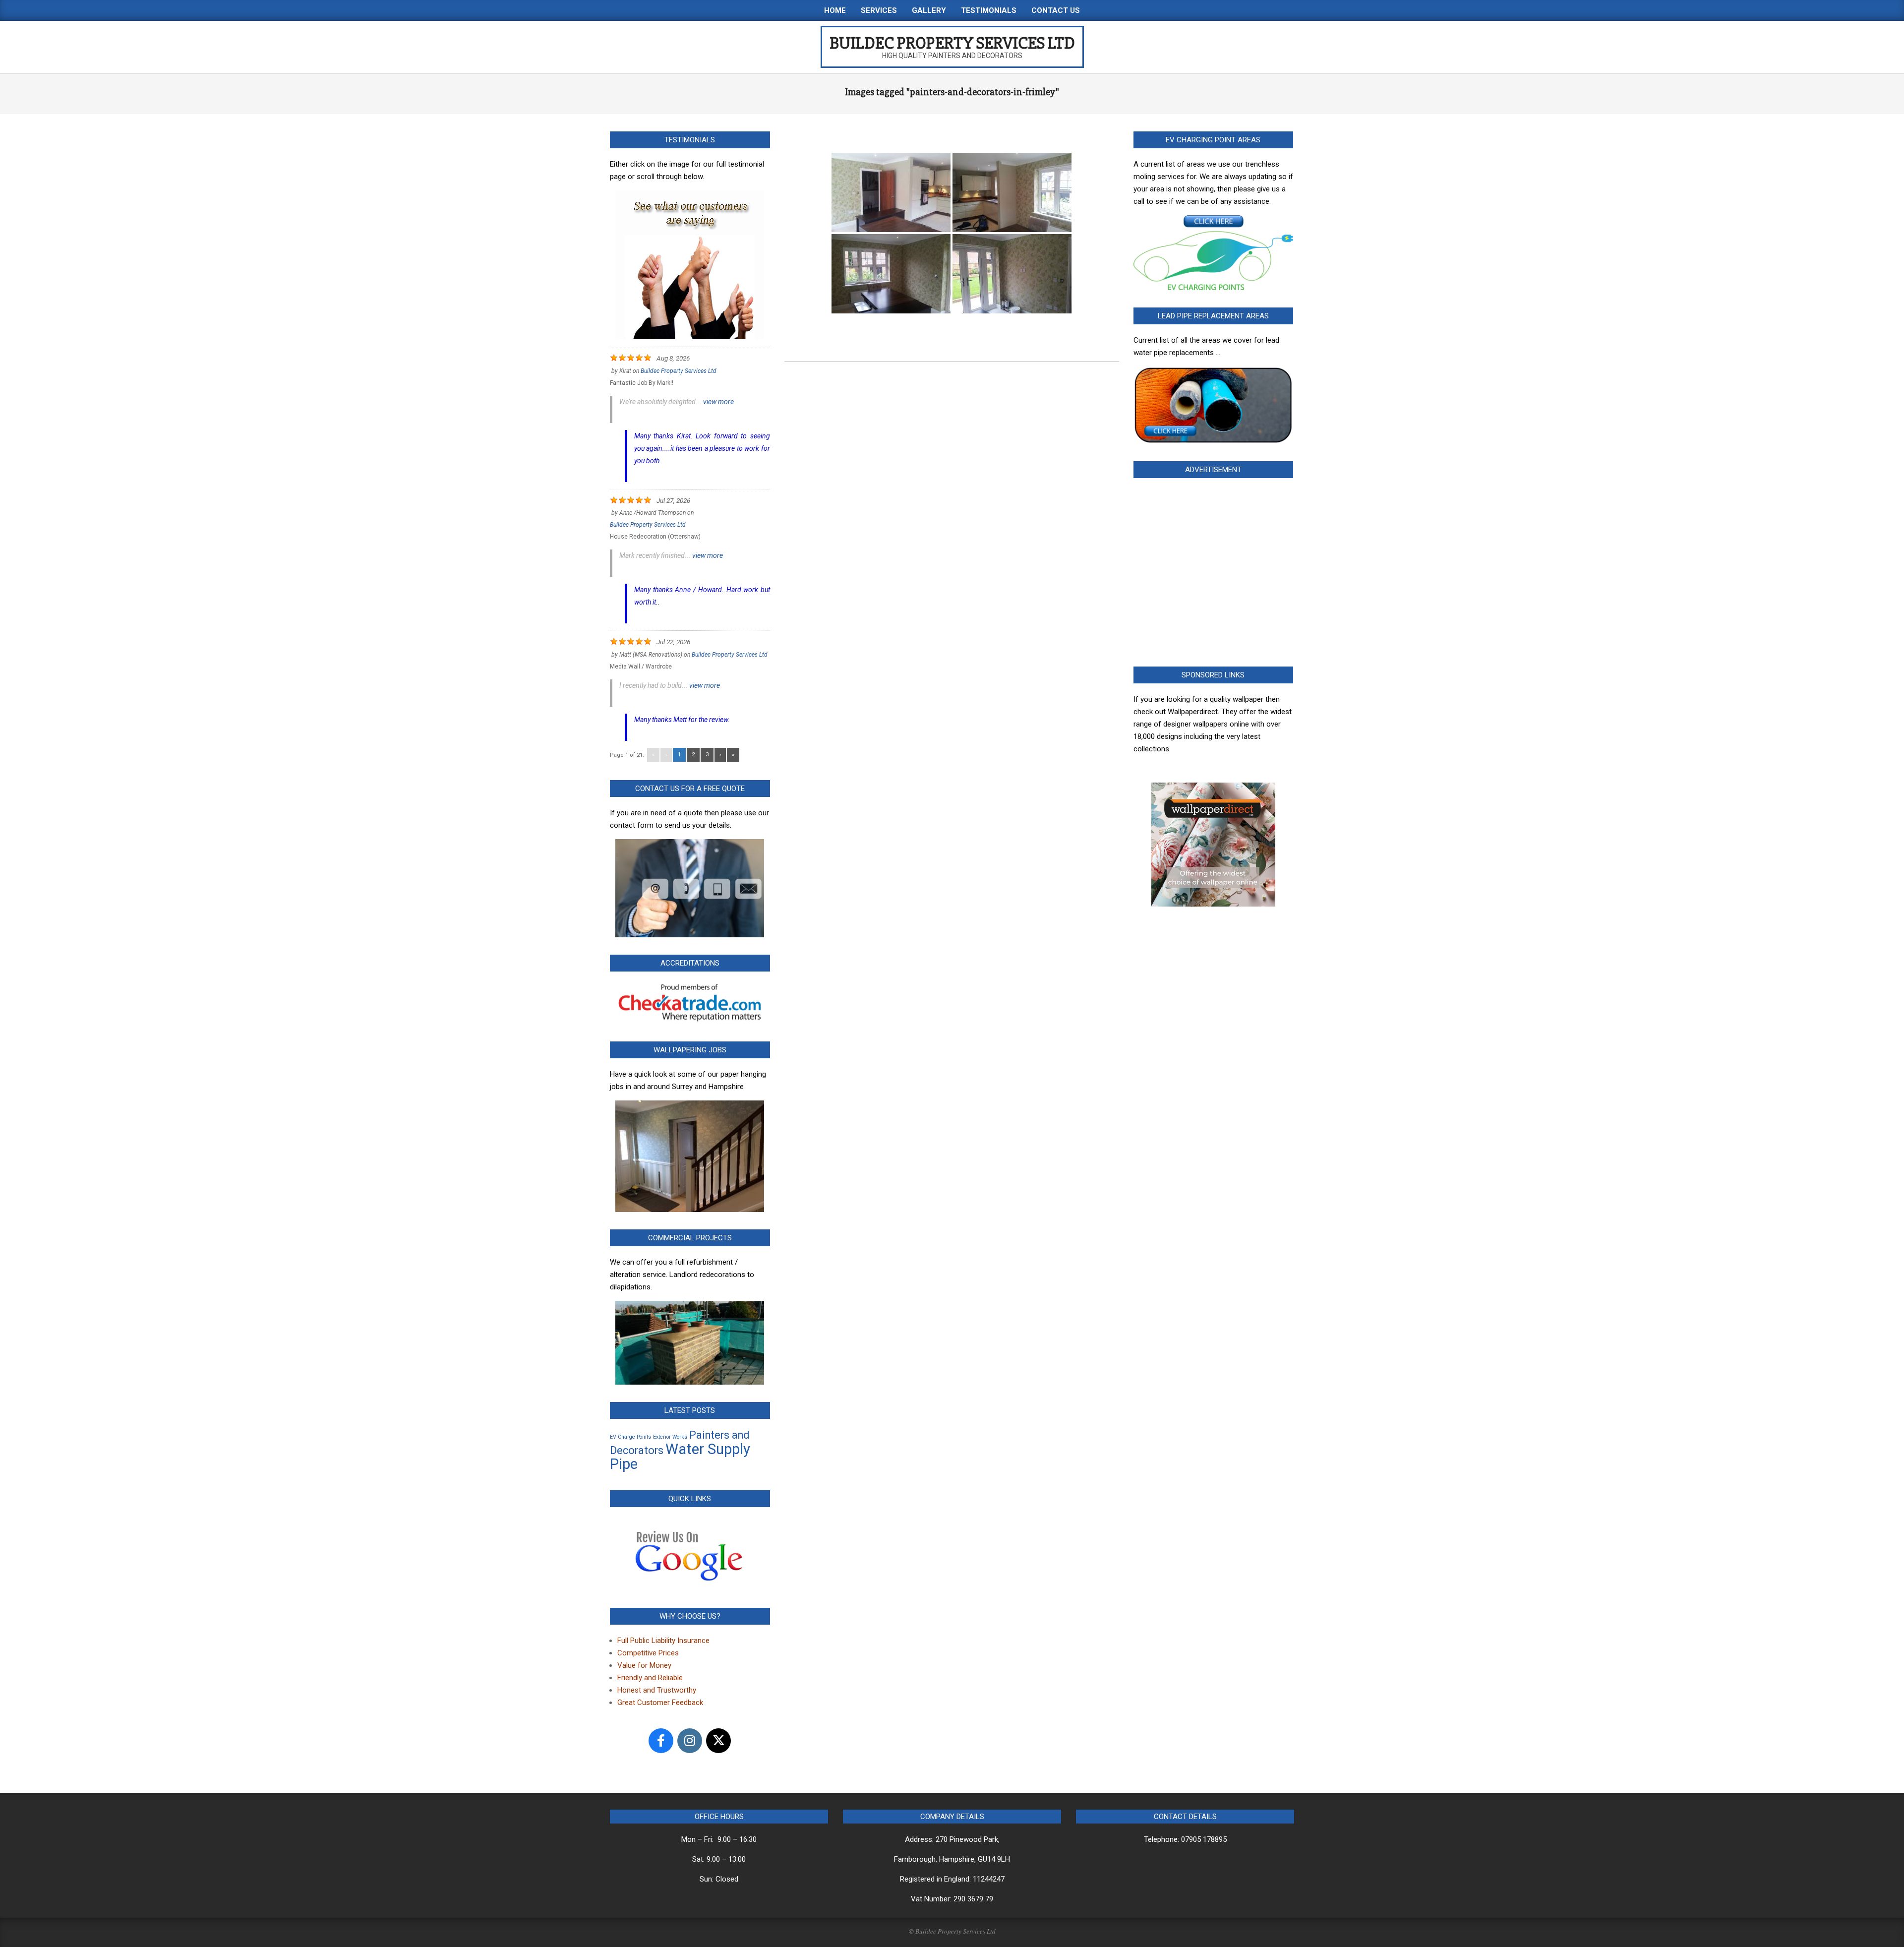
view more (718, 402)
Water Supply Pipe (680, 1457)
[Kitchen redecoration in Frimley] (891, 192)
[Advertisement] (1214, 575)
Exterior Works (670, 1437)
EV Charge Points (630, 1437)
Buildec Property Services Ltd (679, 371)
